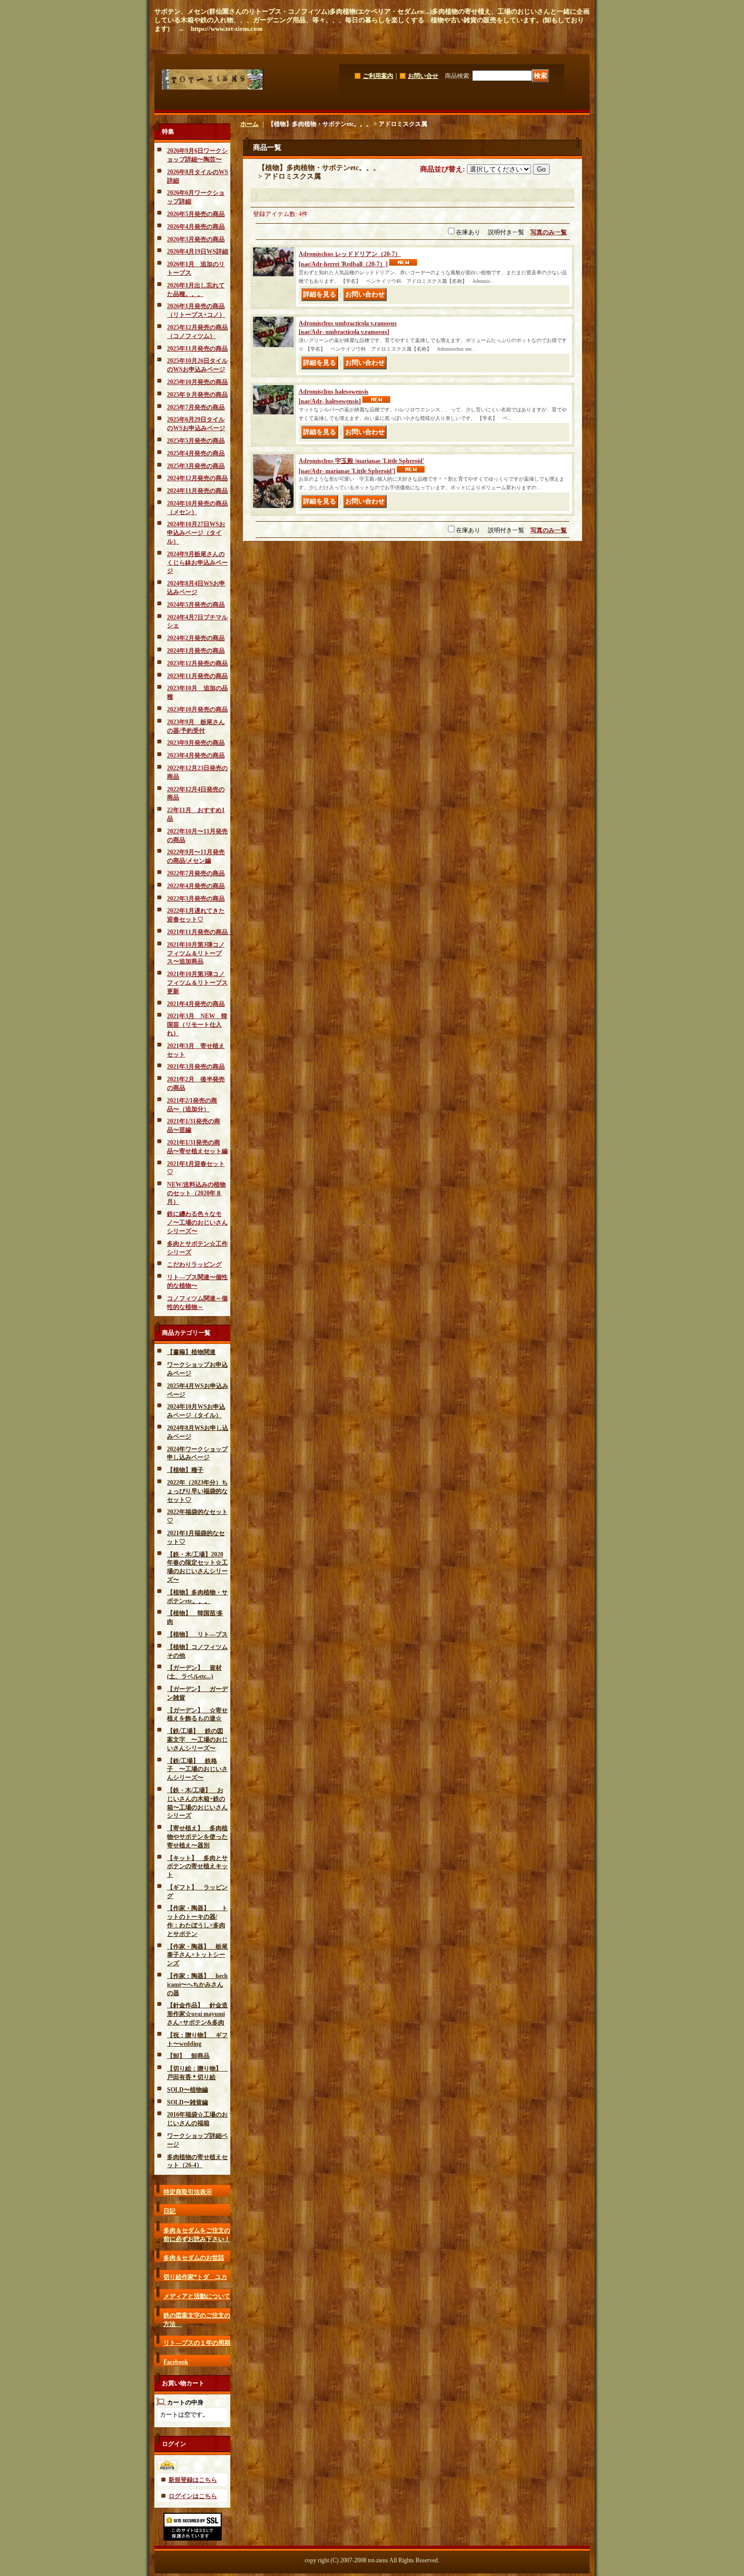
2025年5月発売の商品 (196, 441)
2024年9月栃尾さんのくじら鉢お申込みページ (197, 563)
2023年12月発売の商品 (197, 663)
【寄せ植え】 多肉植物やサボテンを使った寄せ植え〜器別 (197, 1837)
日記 (170, 2211)
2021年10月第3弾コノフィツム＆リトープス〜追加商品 (196, 953)
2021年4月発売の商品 (196, 1004)
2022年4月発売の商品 (196, 886)
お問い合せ (423, 76)
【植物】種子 (185, 1470)
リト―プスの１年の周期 (197, 2343)
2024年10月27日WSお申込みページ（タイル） (196, 533)
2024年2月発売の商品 (196, 638)
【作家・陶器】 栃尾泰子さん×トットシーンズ (197, 1955)
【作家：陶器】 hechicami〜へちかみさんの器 (197, 1984)
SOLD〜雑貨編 (188, 2102)
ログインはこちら (193, 2496)
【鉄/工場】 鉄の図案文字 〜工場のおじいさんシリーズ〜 (197, 1740)
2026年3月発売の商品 (196, 239)
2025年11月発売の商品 (197, 349)
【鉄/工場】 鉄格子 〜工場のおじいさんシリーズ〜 (197, 1769)
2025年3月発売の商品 (196, 466)
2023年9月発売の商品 (196, 743)
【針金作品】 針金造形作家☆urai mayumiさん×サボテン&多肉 (197, 2014)
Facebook (176, 2362)
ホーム (250, 124)
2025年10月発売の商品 (197, 382)
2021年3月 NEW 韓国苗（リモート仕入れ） (197, 1025)
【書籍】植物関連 (191, 1352)
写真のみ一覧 (549, 232)
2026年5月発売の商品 (196, 214)
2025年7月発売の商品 (196, 407)
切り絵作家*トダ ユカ (195, 2277)
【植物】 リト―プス (197, 1634)
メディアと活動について (197, 2296)
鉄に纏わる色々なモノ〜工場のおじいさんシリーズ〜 (197, 1222)
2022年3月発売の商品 (196, 899)
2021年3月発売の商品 (196, 1067)
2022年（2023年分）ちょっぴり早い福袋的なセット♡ (197, 1491)
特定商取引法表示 (188, 2192)
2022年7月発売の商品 (196, 873)
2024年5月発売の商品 (196, 605)
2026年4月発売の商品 (196, 227)
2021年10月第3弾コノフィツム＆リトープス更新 (197, 983)
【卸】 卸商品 (188, 2056)
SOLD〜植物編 (188, 2090)
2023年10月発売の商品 (197, 709)
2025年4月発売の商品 (196, 453)
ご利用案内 (378, 76)
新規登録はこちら (193, 2480)
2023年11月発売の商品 (197, 676)
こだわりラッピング (194, 1264)
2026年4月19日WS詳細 (198, 251)
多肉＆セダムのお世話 (194, 2258)
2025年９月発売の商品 (197, 395)
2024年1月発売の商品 (196, 651)
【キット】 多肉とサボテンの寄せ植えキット (197, 1867)
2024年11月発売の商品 (197, 491)
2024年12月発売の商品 (197, 478)
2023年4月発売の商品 (196, 755)
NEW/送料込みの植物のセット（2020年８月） (196, 1193)
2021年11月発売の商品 (200, 932)
